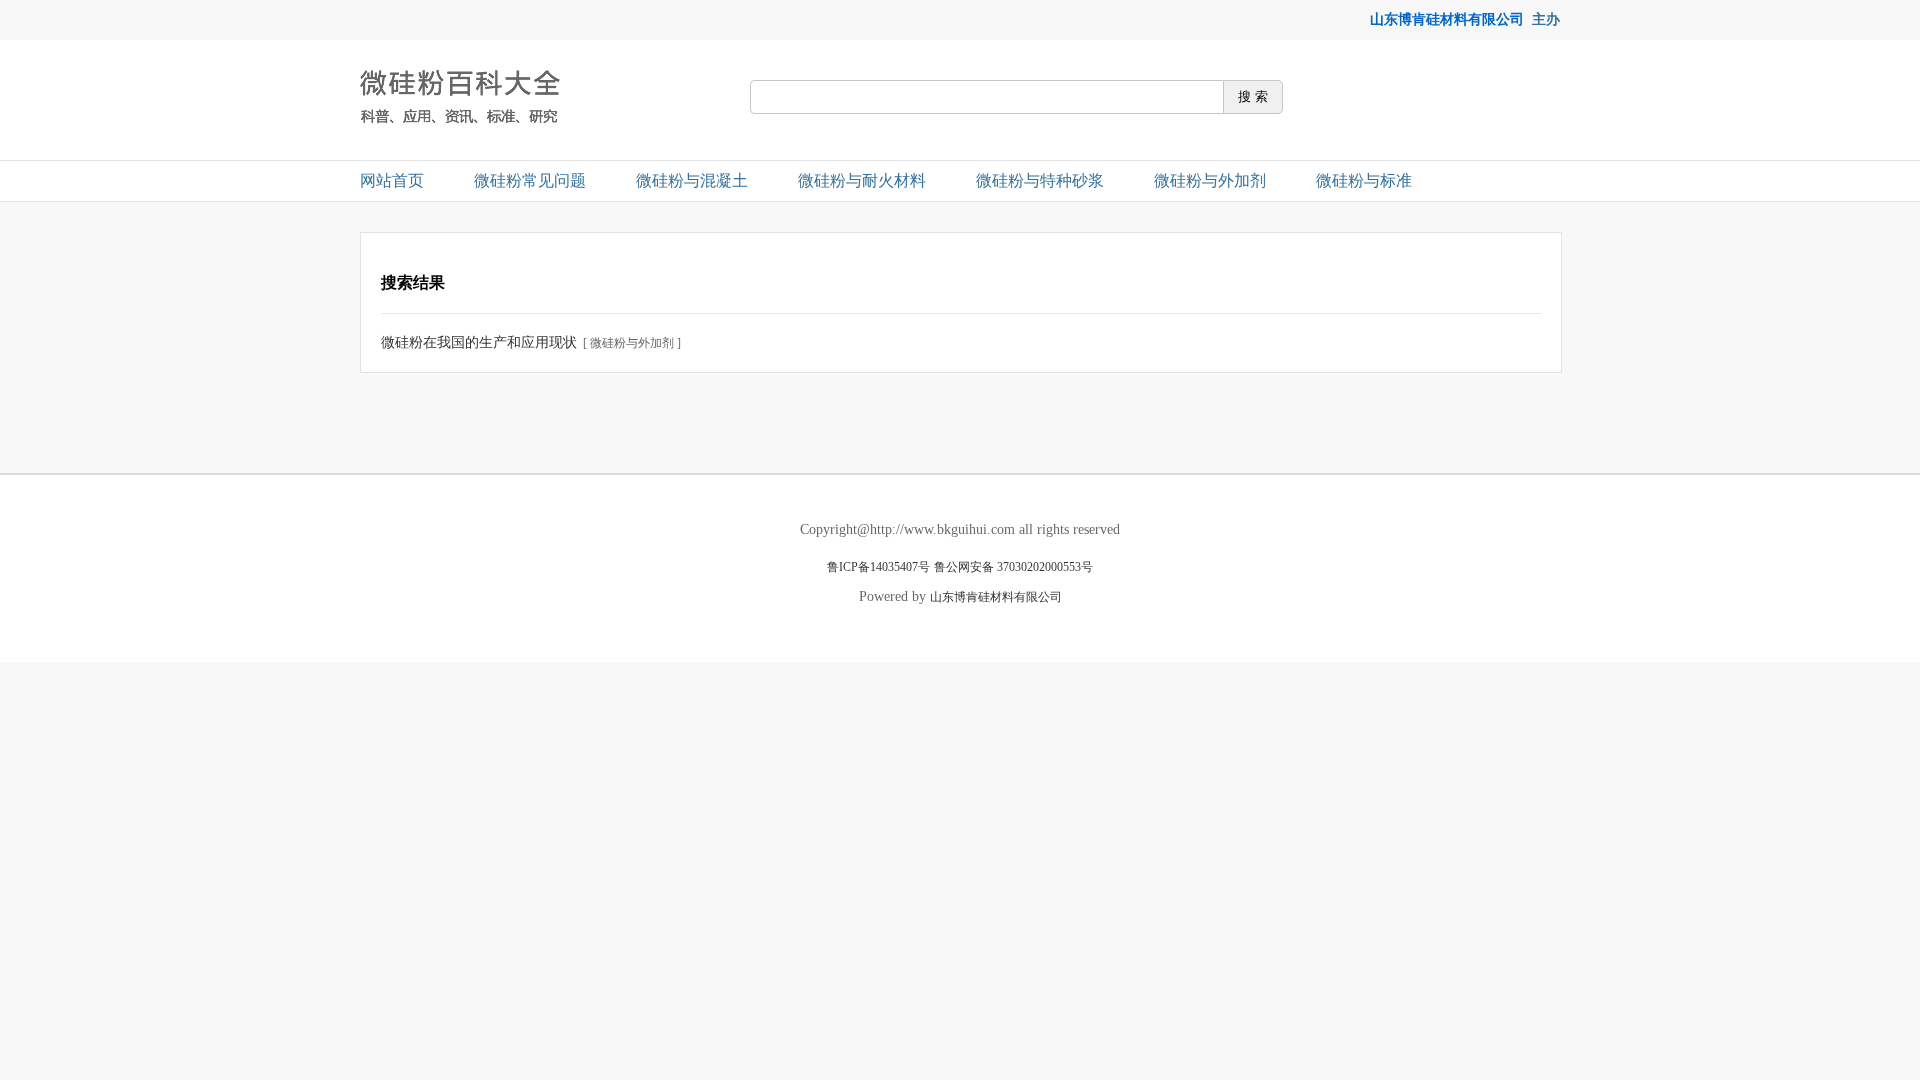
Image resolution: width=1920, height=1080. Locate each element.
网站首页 (392, 180)
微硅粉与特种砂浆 (1040, 180)
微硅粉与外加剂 (1210, 180)
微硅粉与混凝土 (692, 180)
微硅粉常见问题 (530, 180)
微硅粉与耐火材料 (862, 180)
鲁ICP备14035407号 (878, 567)
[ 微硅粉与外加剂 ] (632, 343)
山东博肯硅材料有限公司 (1447, 19)
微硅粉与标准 (1364, 180)
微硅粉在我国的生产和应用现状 (479, 342)
